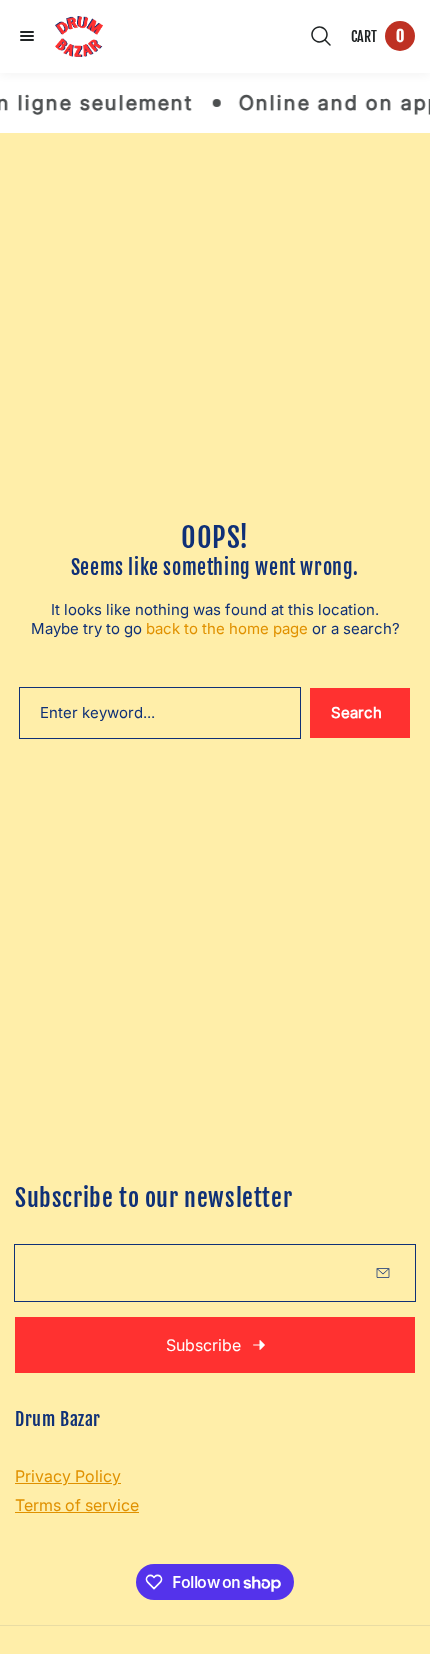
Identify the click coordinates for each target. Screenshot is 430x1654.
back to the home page (227, 628)
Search (356, 712)
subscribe (203, 1345)
